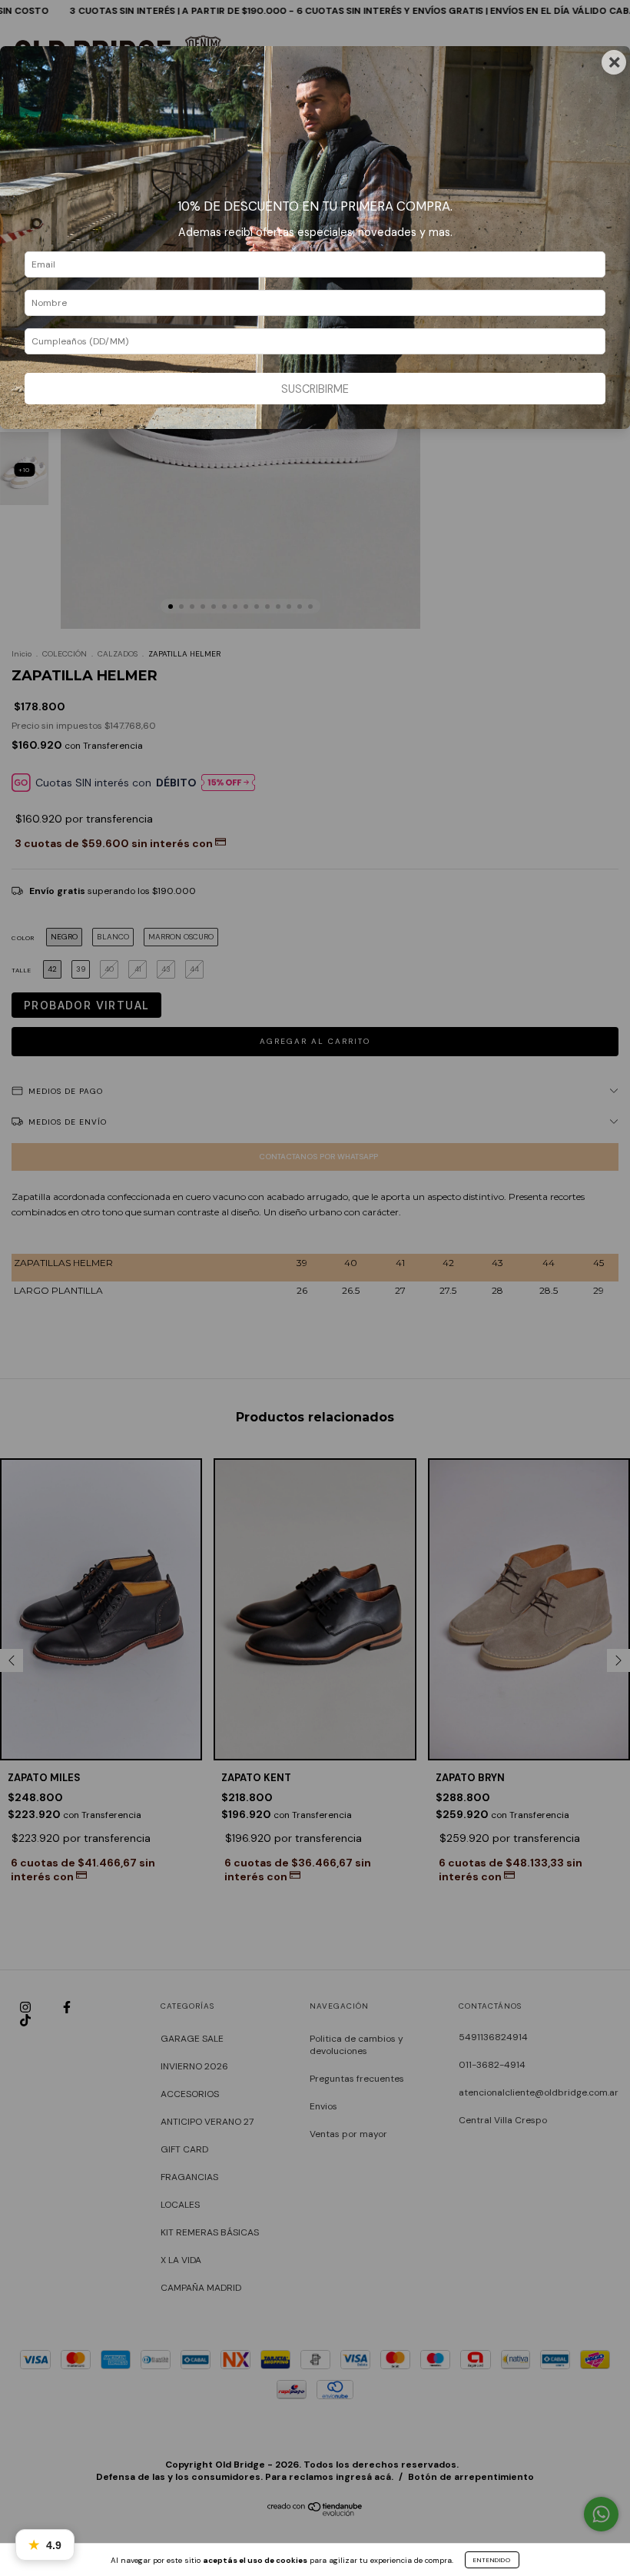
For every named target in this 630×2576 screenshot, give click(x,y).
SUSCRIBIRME (315, 389)
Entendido (492, 2560)
